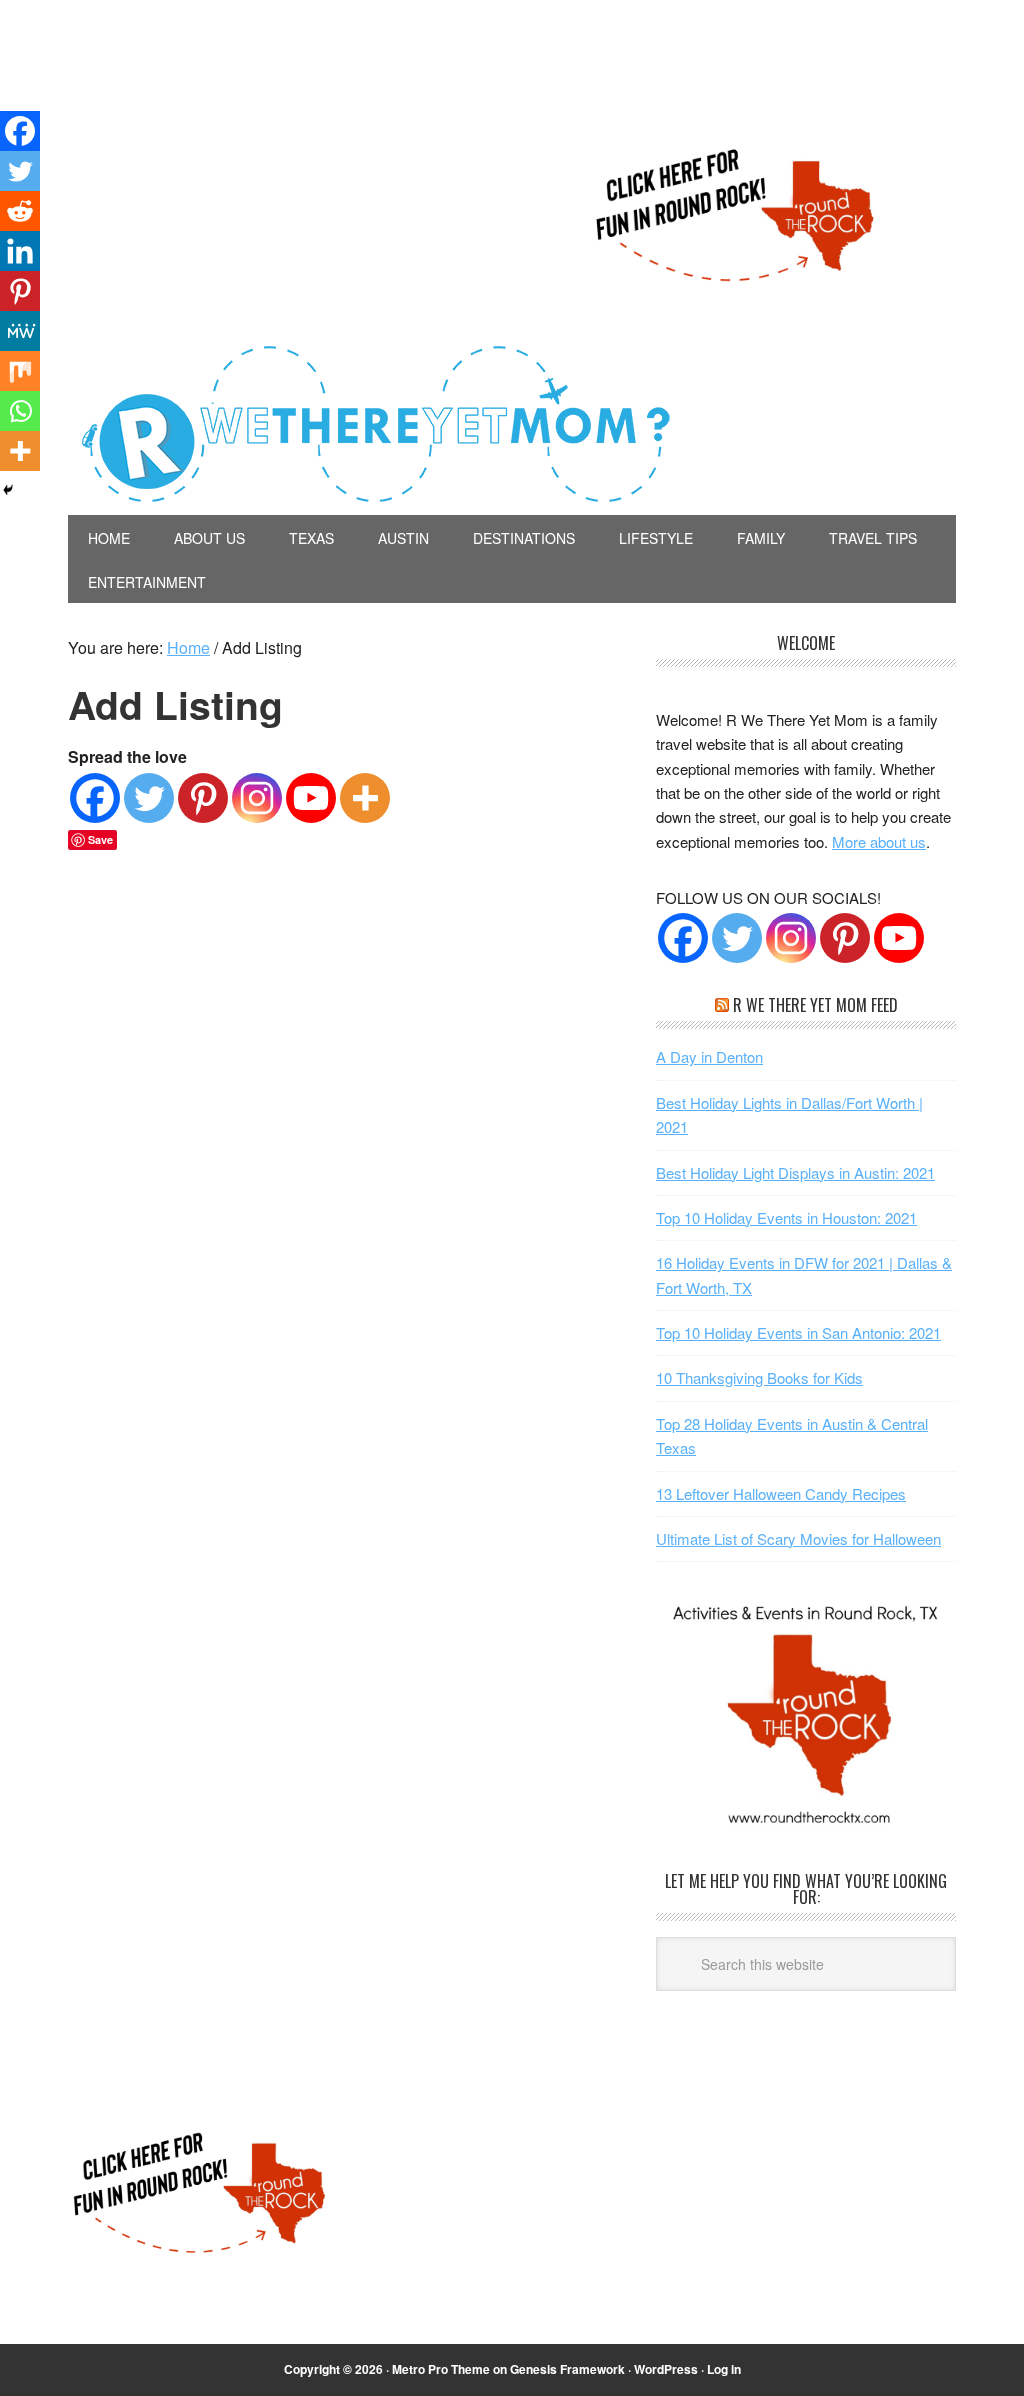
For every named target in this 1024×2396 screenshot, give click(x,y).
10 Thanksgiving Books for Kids (759, 1377)
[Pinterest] (203, 798)
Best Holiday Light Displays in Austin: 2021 (795, 1172)
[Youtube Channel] (899, 938)
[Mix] (20, 371)
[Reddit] (20, 211)
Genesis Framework (567, 2369)
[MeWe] (20, 331)
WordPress (666, 2369)
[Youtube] (311, 798)
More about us (879, 841)
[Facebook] (95, 798)
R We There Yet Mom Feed (815, 1005)
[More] (365, 798)
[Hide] (8, 490)
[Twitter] (149, 798)
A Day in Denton (709, 1056)
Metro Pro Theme (441, 2369)
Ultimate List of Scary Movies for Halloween (798, 1538)
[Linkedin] (20, 251)
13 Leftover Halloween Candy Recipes (781, 1493)
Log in (724, 2369)
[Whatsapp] (20, 411)
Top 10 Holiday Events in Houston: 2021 (786, 1217)
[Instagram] (257, 798)
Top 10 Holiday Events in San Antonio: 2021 (798, 1332)
